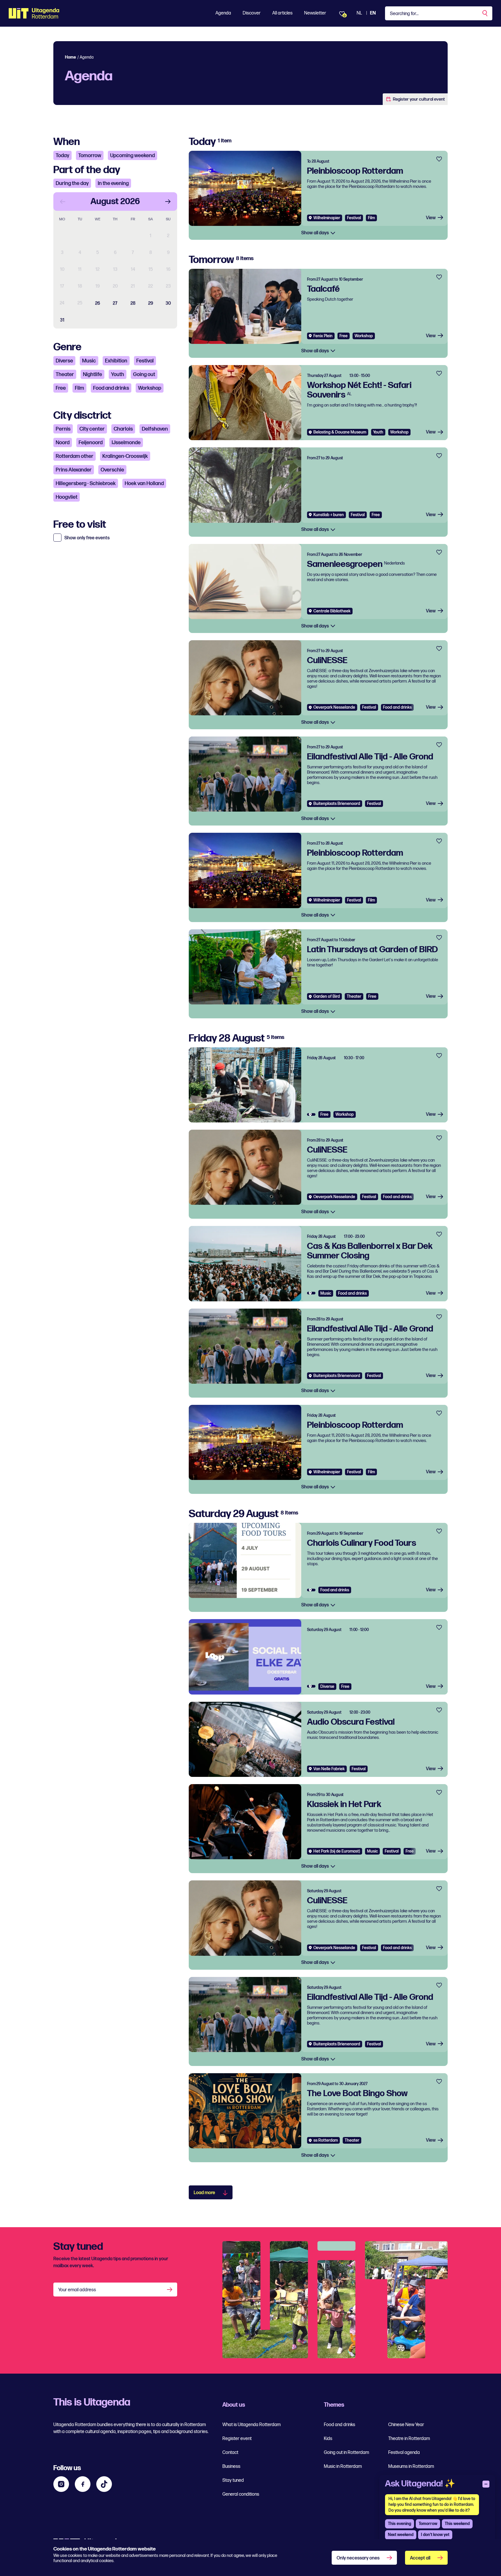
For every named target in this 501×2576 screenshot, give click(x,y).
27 (115, 303)
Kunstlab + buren (329, 515)
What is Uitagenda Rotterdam (252, 2425)
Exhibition (116, 361)
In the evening (113, 183)
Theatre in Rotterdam (409, 2439)
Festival (145, 361)
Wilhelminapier (327, 218)
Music (89, 361)
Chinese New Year (406, 2425)
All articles (282, 13)
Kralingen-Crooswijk (125, 456)
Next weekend (401, 2535)
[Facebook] (83, 2484)
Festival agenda (404, 2453)
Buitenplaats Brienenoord (337, 804)
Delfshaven (155, 429)
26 (98, 303)
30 (168, 303)
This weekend (457, 2524)
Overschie (112, 470)
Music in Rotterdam (343, 2467)
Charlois (123, 429)
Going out (144, 374)
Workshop (150, 388)
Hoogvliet (67, 497)
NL (359, 13)
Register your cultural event (419, 99)
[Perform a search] (485, 13)
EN (373, 13)
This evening (400, 2524)
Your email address (77, 2290)
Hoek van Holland (144, 484)
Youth (118, 374)
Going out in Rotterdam (346, 2453)
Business (231, 2467)
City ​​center (92, 429)
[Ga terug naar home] (34, 13)
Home (70, 57)
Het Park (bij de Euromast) (337, 1851)
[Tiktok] (104, 2484)
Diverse (64, 361)
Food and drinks (111, 388)
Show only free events (87, 538)
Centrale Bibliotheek (332, 611)
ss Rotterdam (326, 2140)
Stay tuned (233, 2480)
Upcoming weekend (132, 156)
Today (62, 156)
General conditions (241, 2494)
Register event (237, 2439)
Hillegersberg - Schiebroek (86, 484)
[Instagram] (61, 2484)
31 (62, 320)
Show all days (315, 233)
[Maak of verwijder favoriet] (439, 159)
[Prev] (63, 202)
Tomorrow (90, 156)
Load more (204, 2193)
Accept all (420, 2558)
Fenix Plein (323, 336)
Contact (230, 2453)
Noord (63, 443)
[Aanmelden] (170, 2290)
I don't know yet (435, 2535)
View (431, 218)
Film (79, 388)
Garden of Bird (327, 996)
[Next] (168, 202)
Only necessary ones (358, 2558)
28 (133, 303)
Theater (65, 374)
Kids (328, 2439)
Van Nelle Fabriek (329, 1769)
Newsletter (315, 13)
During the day (72, 183)
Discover (252, 13)
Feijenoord (91, 443)
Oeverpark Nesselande (334, 707)
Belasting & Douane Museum (340, 432)
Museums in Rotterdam (411, 2467)
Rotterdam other (75, 456)
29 (151, 303)
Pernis (63, 429)
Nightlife (92, 374)
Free (61, 388)
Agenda (223, 13)
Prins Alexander (74, 470)
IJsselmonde (126, 443)
